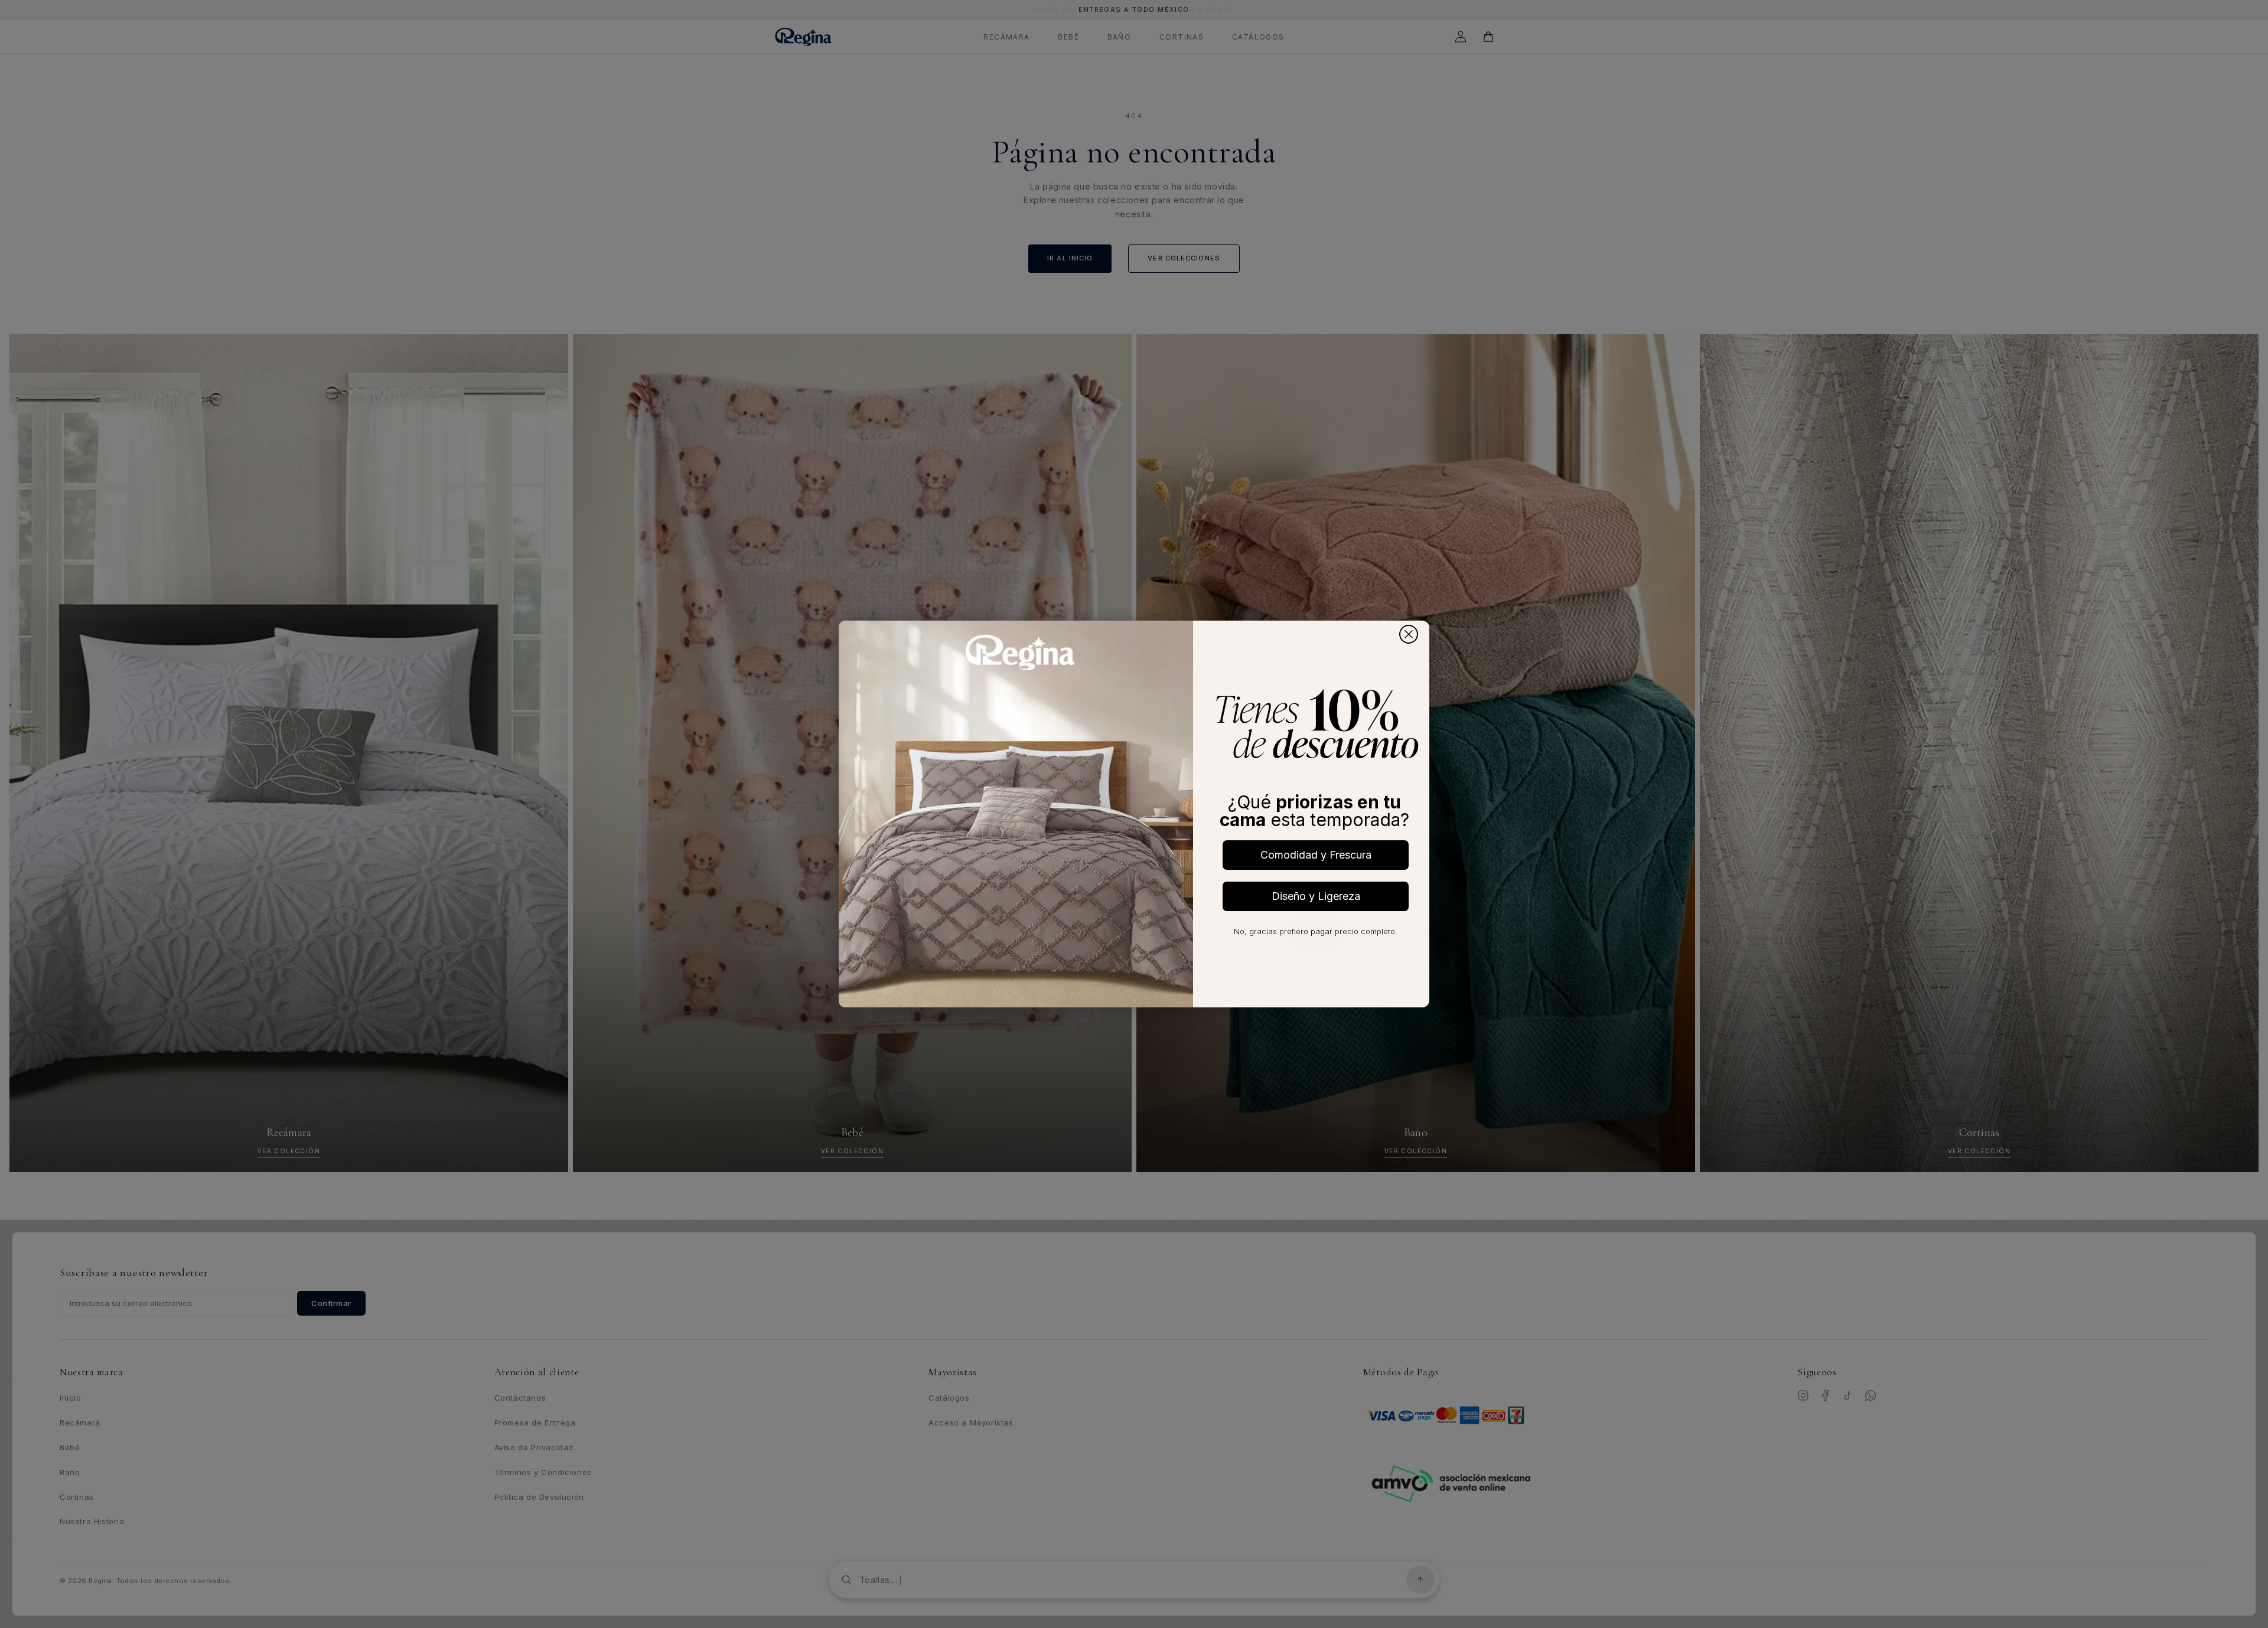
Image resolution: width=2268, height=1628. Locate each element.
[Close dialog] (1409, 634)
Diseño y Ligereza (1316, 896)
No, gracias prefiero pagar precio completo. (1316, 931)
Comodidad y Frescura (1316, 855)
